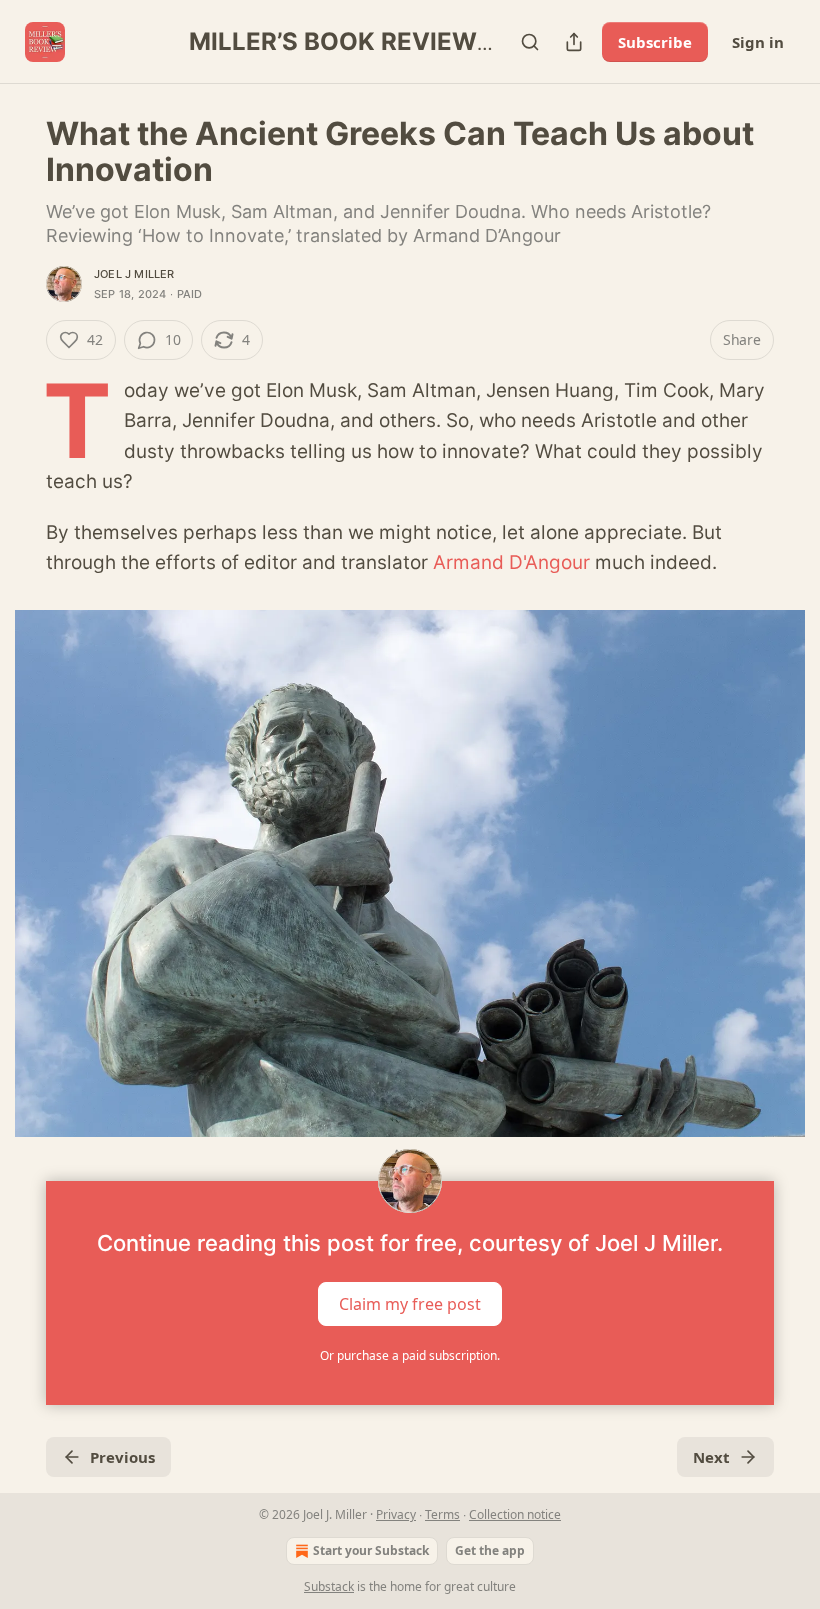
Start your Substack (371, 1550)
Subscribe (655, 42)
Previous (122, 1457)
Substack (329, 1586)
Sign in (758, 42)
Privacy (396, 1514)
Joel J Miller (134, 274)
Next (711, 1457)
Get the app (490, 1550)
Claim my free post (410, 1304)
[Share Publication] (574, 42)
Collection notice (515, 1514)
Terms (442, 1514)
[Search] (530, 42)
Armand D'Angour (511, 562)
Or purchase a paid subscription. (410, 1355)
